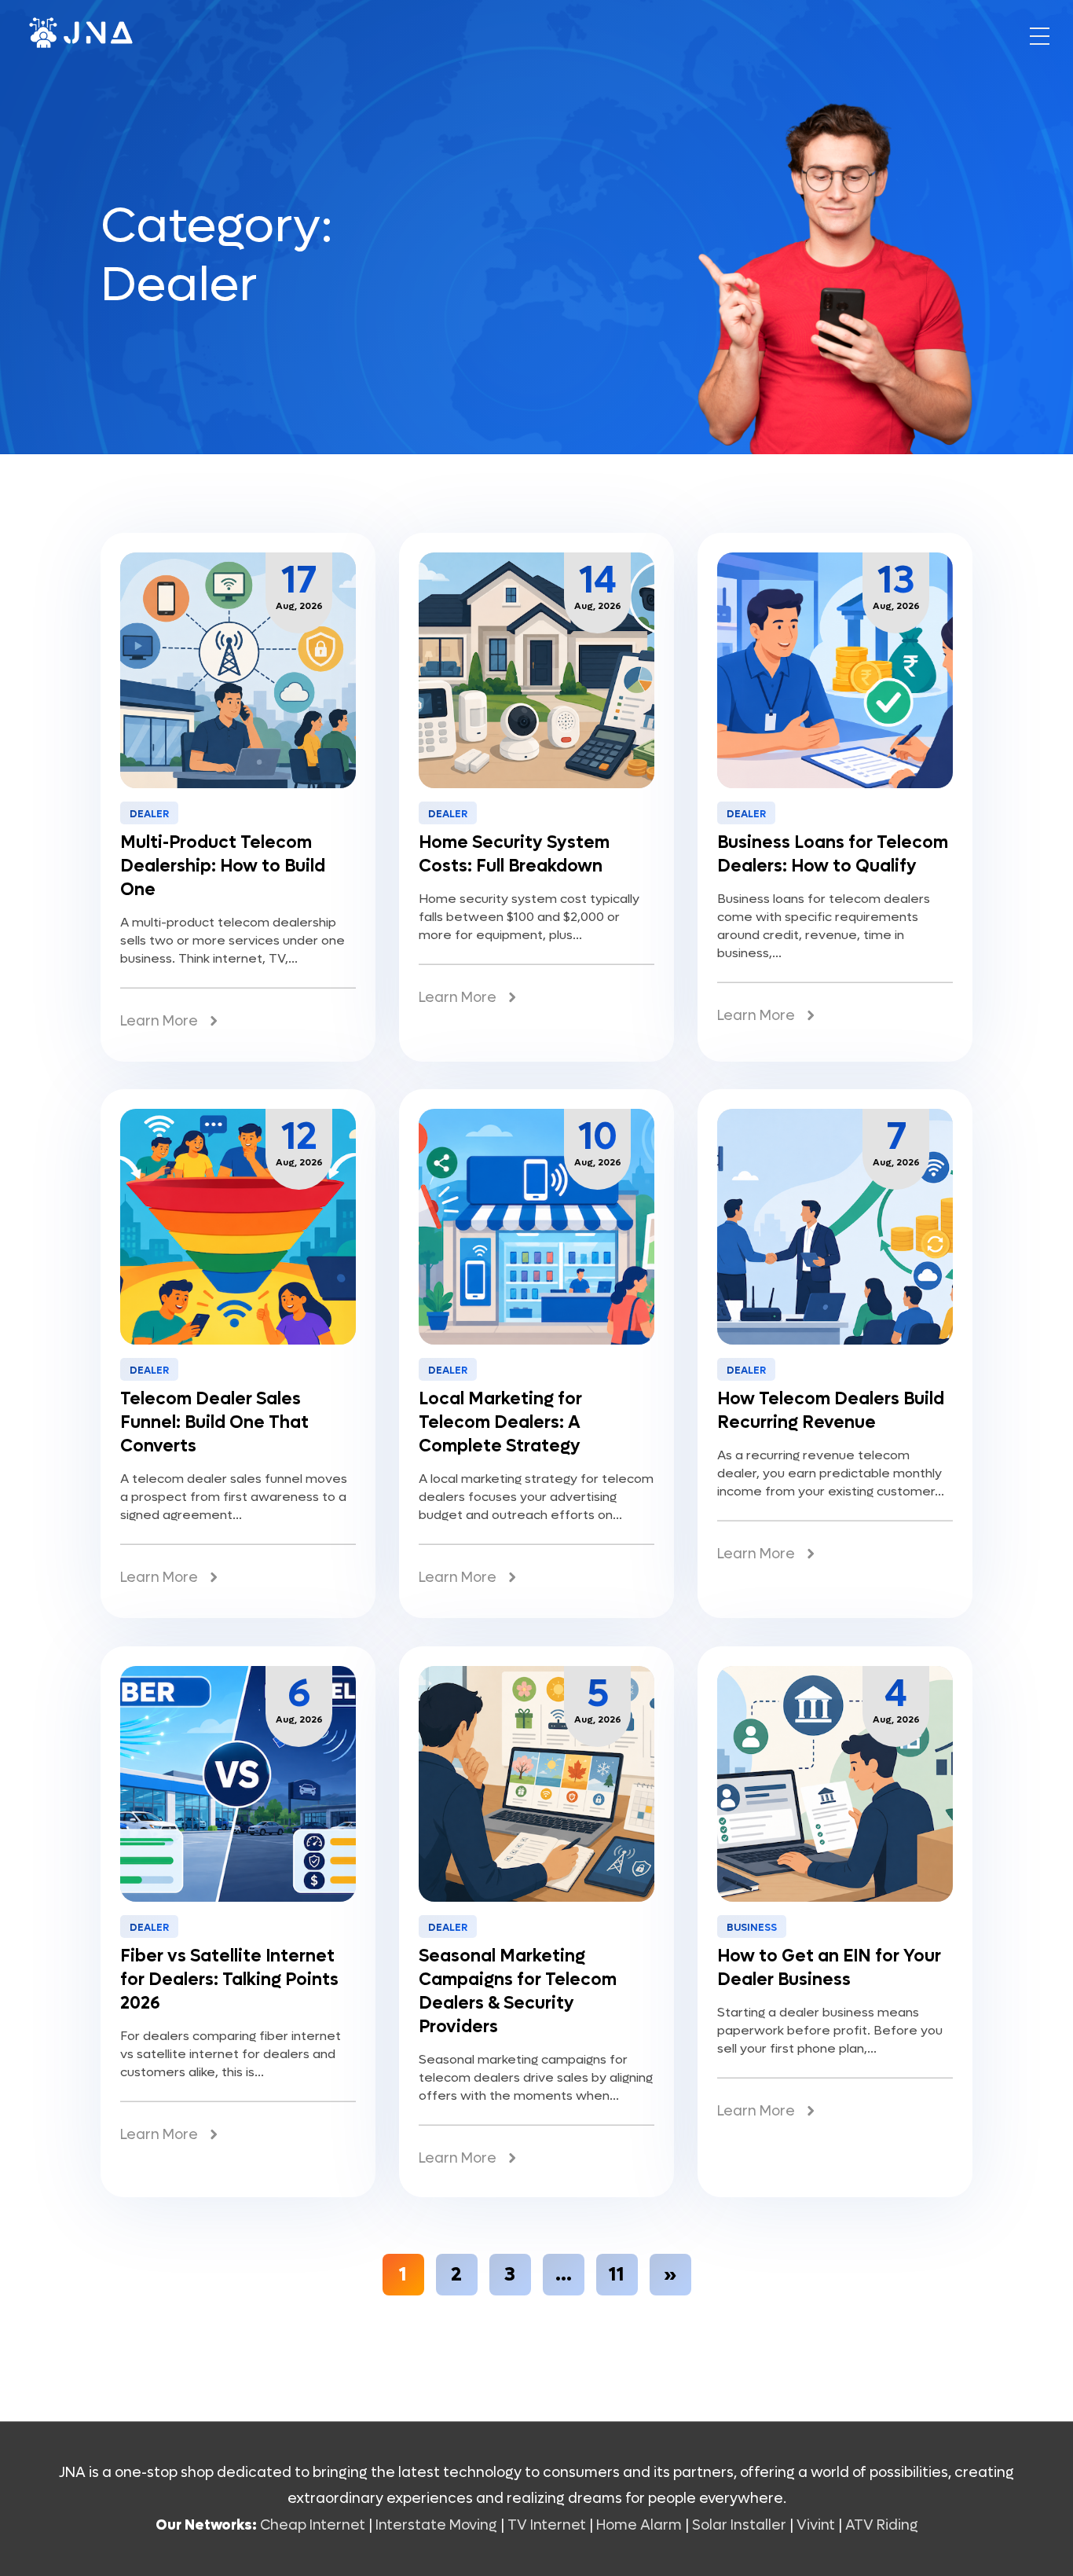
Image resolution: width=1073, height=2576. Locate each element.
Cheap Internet (313, 2525)
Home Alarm (641, 2525)
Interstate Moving (436, 2525)
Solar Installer (739, 2525)
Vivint (816, 2525)
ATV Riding (882, 2525)
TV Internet (547, 2525)
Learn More (159, 1021)
